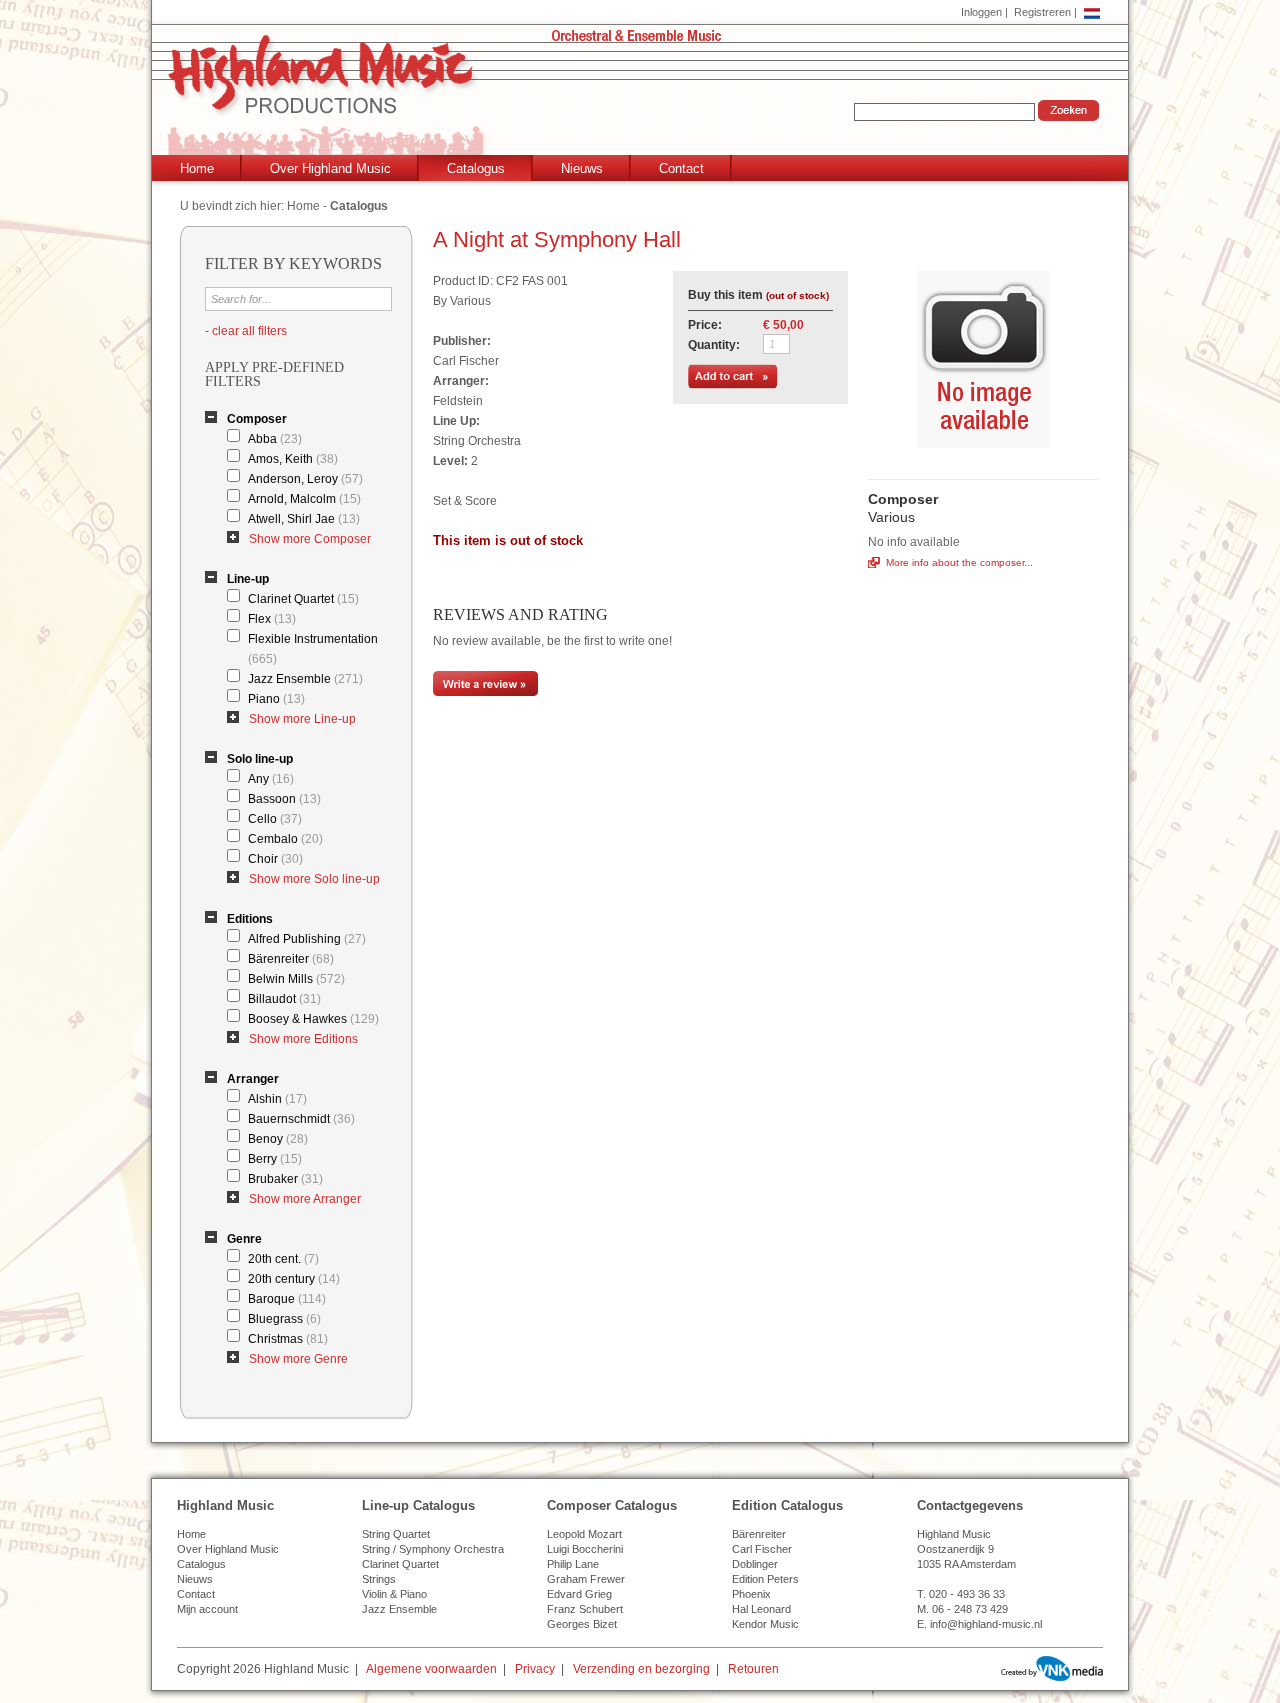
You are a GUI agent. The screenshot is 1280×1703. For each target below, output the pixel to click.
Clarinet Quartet (303, 599)
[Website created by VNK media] (1052, 1668)
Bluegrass (284, 1319)
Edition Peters (765, 1579)
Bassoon (284, 799)
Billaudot (284, 999)
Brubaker (285, 1179)
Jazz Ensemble (305, 679)
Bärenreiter (291, 959)
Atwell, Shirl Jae (304, 519)
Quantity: (714, 345)
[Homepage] (644, 96)
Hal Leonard (761, 1609)
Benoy (278, 1139)
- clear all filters (246, 331)
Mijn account (207, 1609)
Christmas (288, 1339)
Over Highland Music (330, 168)
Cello (275, 819)
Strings (379, 1579)
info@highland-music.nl (986, 1624)
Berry (275, 1159)
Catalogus (476, 168)
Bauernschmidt (301, 1119)
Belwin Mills (296, 979)
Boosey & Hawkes (313, 1019)
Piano (276, 699)
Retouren (753, 1669)
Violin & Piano (394, 1594)
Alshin (277, 1099)
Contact (681, 168)
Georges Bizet (582, 1624)
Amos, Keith (293, 459)
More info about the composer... (959, 562)
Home (197, 168)
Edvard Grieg (579, 1594)
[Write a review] (485, 692)
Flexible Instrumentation (313, 649)
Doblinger (755, 1564)
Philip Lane (573, 1564)
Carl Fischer (762, 1549)
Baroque (287, 1299)
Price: (705, 325)
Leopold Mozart (584, 1534)
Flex (272, 619)
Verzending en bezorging (641, 1669)
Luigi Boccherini (585, 1549)
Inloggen (981, 12)
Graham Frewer (586, 1579)
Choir (275, 859)
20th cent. (283, 1259)
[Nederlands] (1092, 12)
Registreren (1042, 12)
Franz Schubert (585, 1609)
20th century (294, 1279)
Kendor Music (765, 1624)
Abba (275, 439)
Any (271, 779)
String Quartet (396, 1534)
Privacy (535, 1669)
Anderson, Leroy (305, 479)
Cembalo (285, 839)
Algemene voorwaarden (431, 1669)
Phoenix (751, 1594)
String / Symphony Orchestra (433, 1549)
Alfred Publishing (307, 939)
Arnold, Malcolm (304, 499)
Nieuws (582, 168)
